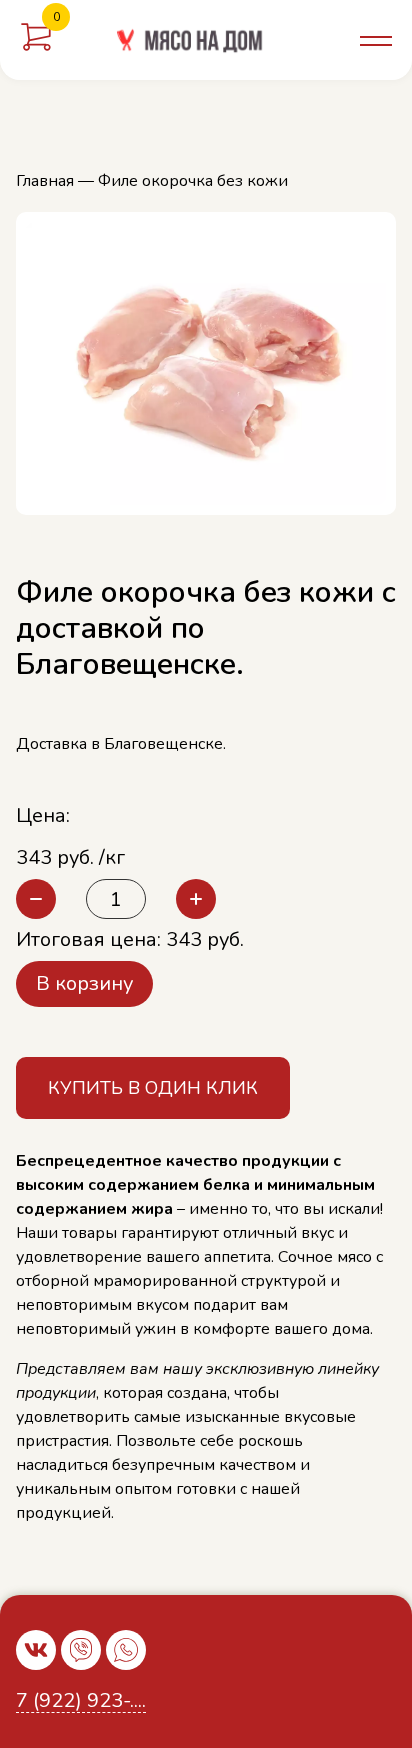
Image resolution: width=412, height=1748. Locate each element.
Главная (45, 181)
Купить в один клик (153, 1088)
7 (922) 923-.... (81, 1701)
